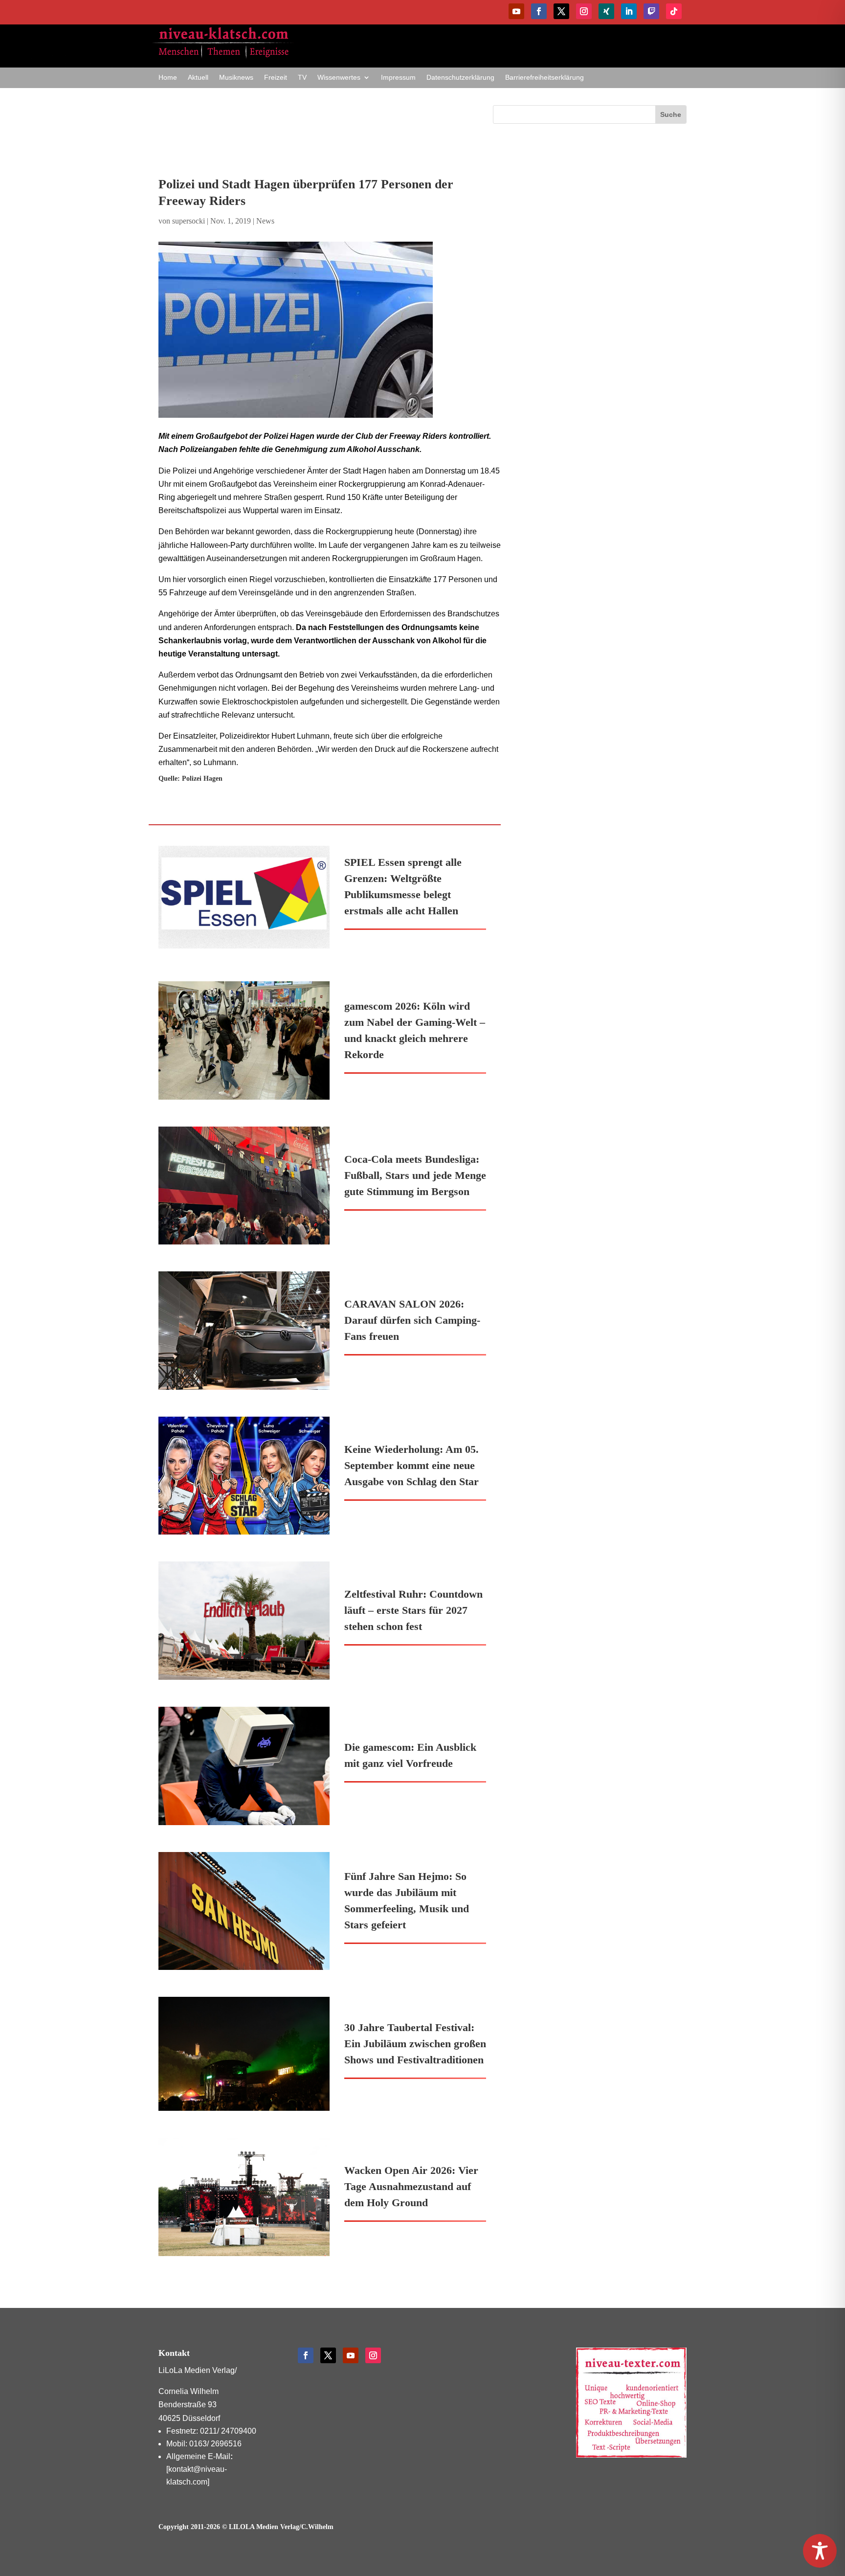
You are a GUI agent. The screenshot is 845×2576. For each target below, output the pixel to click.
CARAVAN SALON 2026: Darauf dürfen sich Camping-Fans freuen (412, 1320)
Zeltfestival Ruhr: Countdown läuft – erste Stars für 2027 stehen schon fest (413, 1610)
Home (168, 78)
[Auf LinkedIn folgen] (629, 11)
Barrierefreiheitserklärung (545, 78)
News (265, 221)
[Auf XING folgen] (606, 11)
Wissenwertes (339, 78)
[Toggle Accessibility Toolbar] (820, 2551)
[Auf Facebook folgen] (539, 11)
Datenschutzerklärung (460, 78)
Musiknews (236, 78)
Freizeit (276, 78)
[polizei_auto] (330, 330)
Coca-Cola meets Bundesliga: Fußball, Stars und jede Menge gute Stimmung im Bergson (415, 1175)
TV (302, 78)
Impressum (398, 78)
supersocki (189, 221)
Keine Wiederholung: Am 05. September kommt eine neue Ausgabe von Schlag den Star (411, 1465)
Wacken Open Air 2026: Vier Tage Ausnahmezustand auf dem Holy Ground (411, 2186)
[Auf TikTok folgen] (674, 11)
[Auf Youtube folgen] (516, 11)
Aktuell (198, 78)
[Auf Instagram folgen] (584, 11)
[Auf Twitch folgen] (651, 11)
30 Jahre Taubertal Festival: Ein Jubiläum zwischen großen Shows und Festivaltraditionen (415, 2044)
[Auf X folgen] (561, 11)
